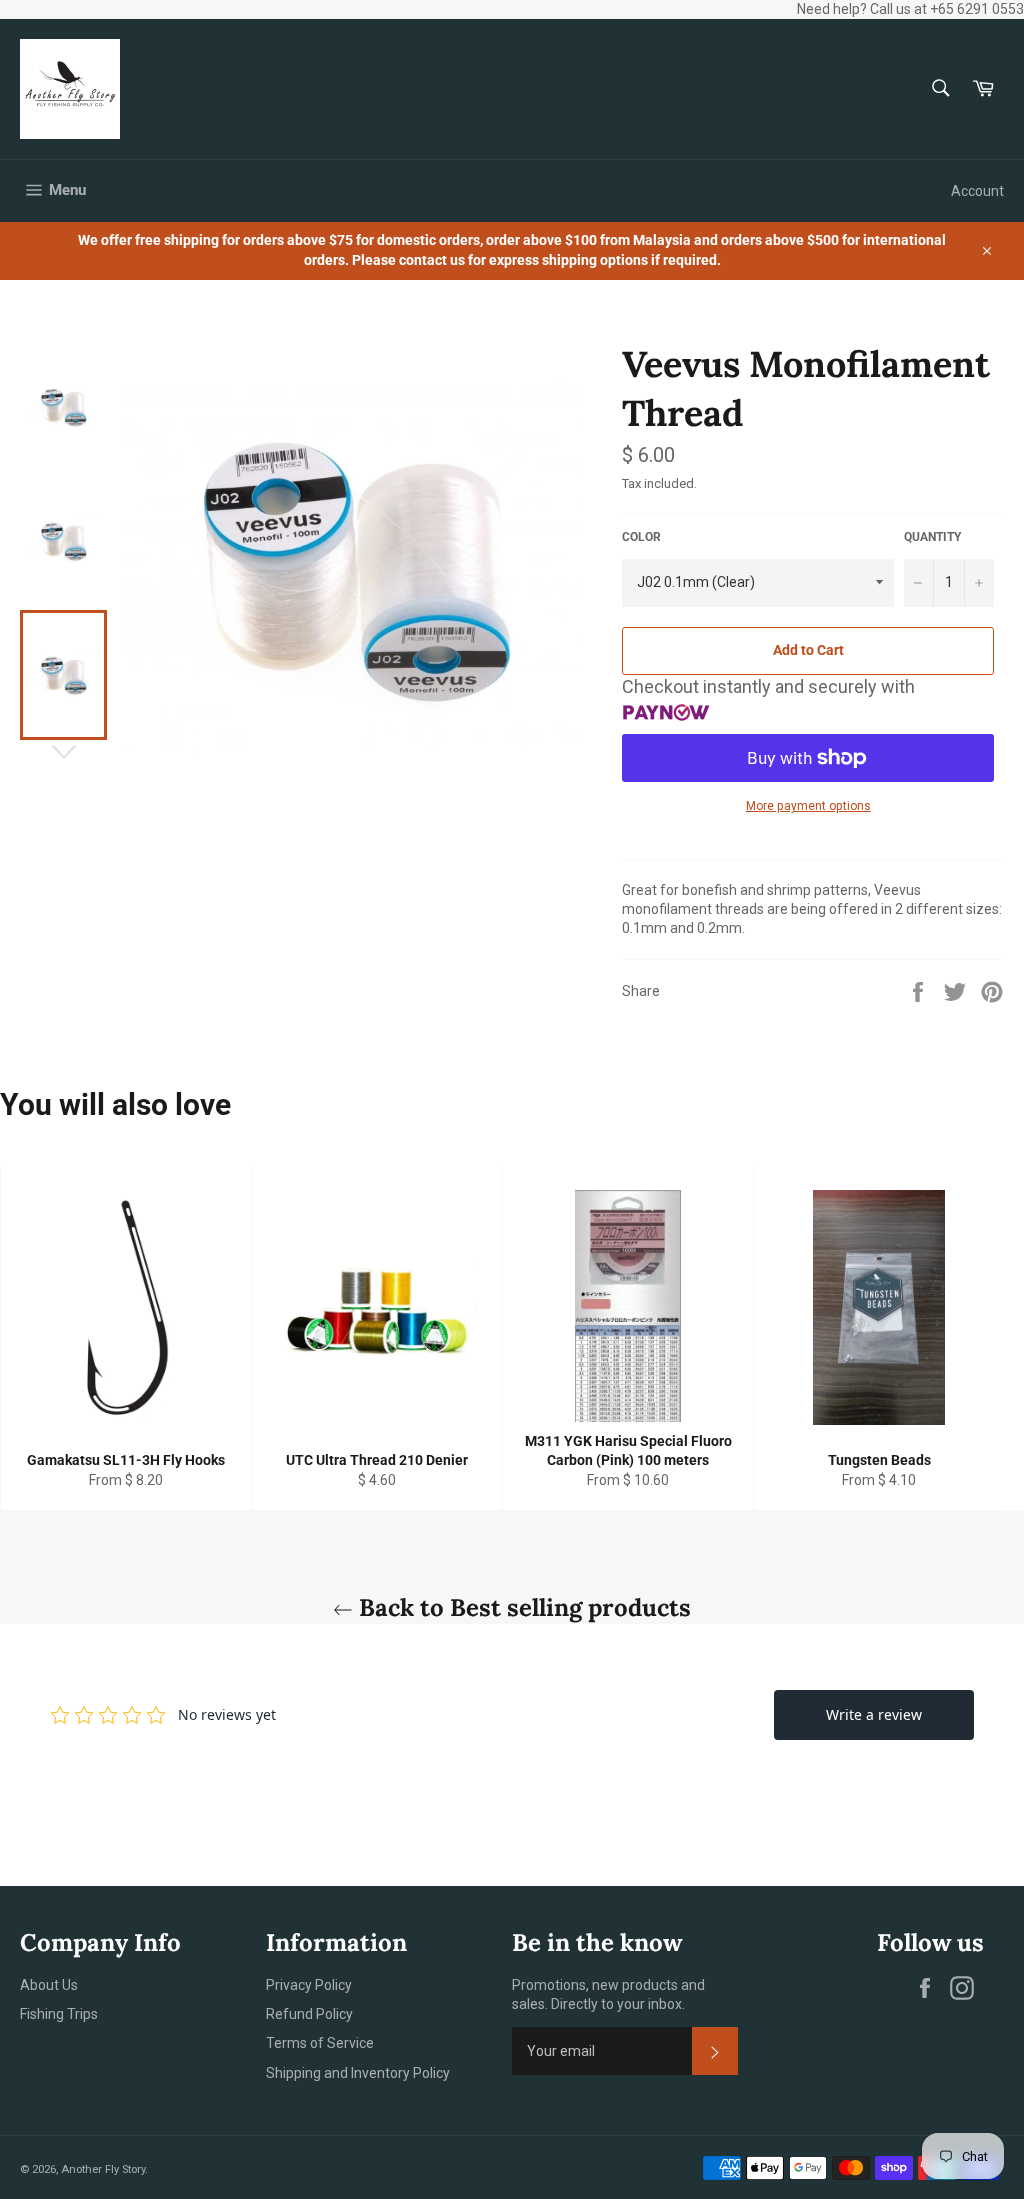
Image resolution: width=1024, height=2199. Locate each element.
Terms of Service (320, 2043)
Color (641, 537)
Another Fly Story (103, 2169)
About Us (49, 1985)
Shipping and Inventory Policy (358, 2073)
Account (977, 191)
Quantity (932, 537)
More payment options (808, 806)
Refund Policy (309, 2014)
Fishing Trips (59, 2014)
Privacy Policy (309, 1985)
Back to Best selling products (522, 1607)
